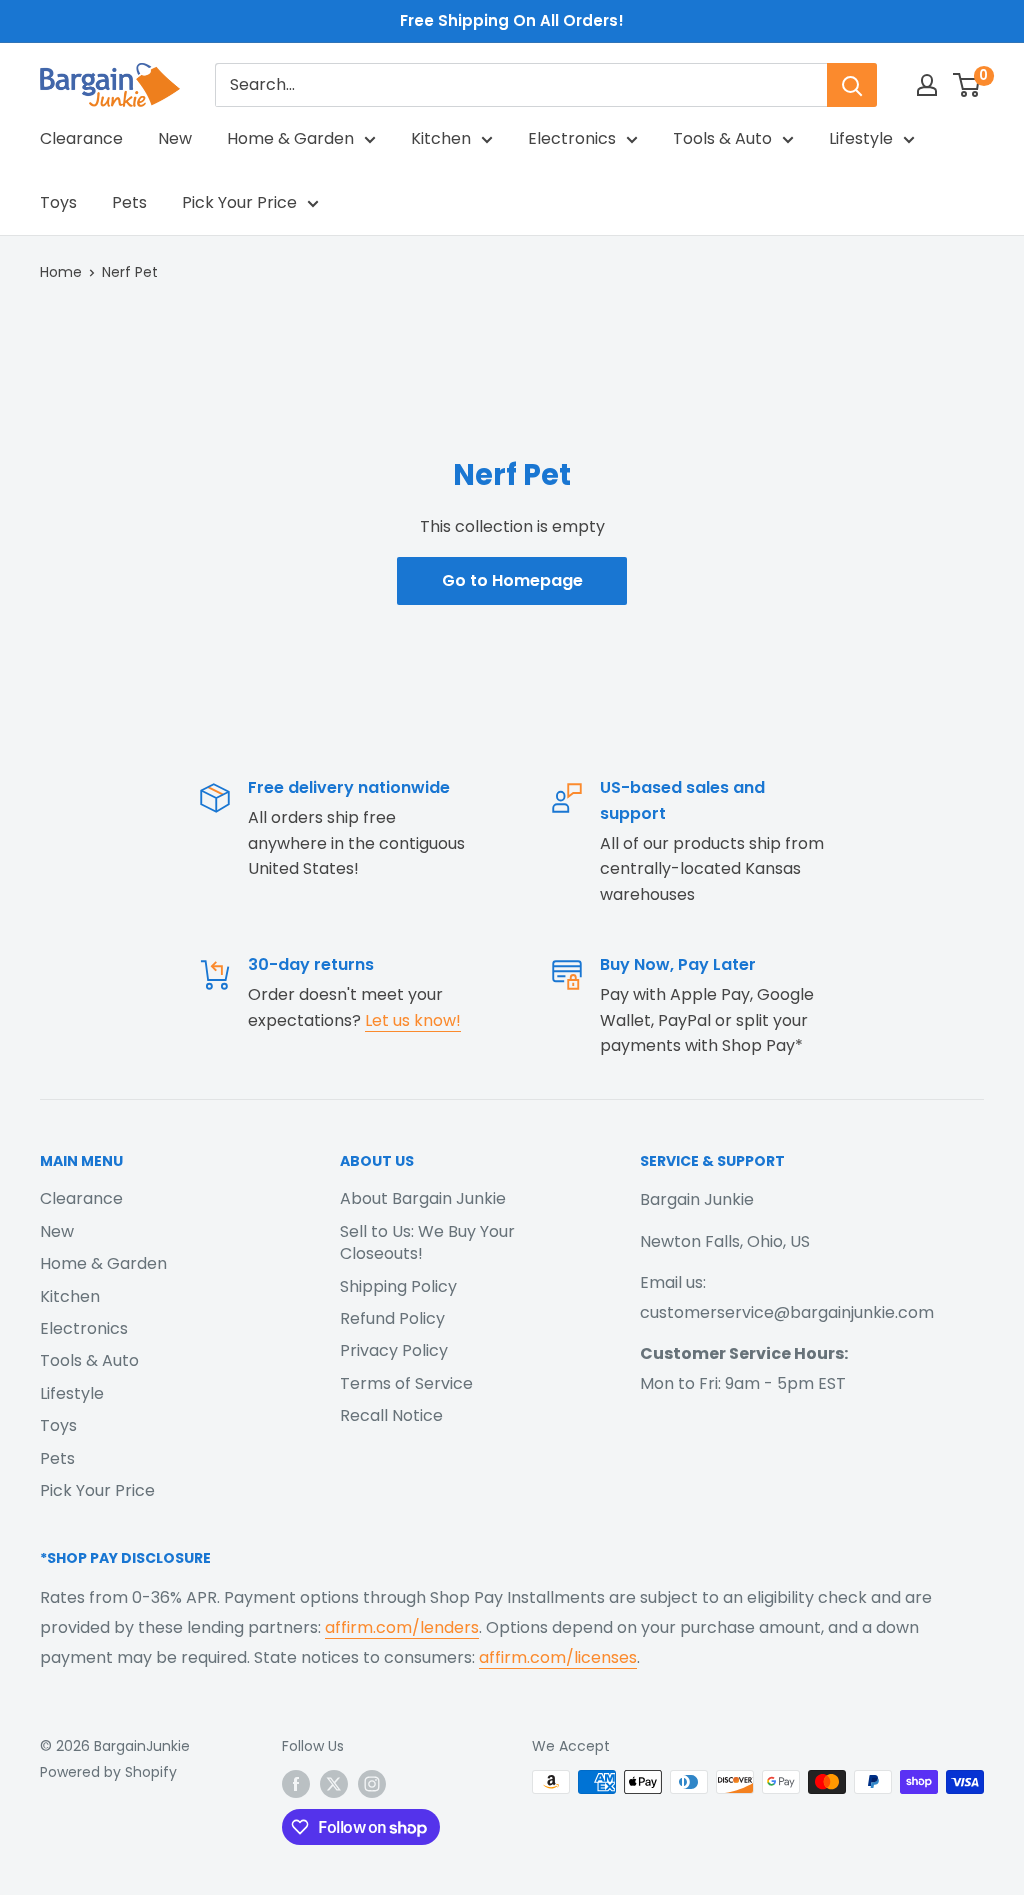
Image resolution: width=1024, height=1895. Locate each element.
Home (61, 272)
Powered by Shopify (108, 1772)
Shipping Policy (398, 1286)
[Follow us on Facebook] (296, 1784)
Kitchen (441, 138)
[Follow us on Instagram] (372, 1784)
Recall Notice (391, 1415)
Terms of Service (406, 1383)
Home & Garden (290, 138)
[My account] (927, 85)
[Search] (852, 85)
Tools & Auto (722, 138)
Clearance (81, 138)
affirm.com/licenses (558, 1657)
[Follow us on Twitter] (334, 1784)
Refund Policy (392, 1318)
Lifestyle (861, 138)
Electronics (572, 138)
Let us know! (413, 1020)
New (175, 138)
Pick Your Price (239, 202)
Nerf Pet (130, 272)
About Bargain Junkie (423, 1198)
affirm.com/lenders (402, 1627)
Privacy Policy (394, 1350)
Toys (58, 202)
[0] (967, 85)
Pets (129, 202)
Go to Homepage (512, 580)
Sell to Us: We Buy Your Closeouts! (427, 1242)
